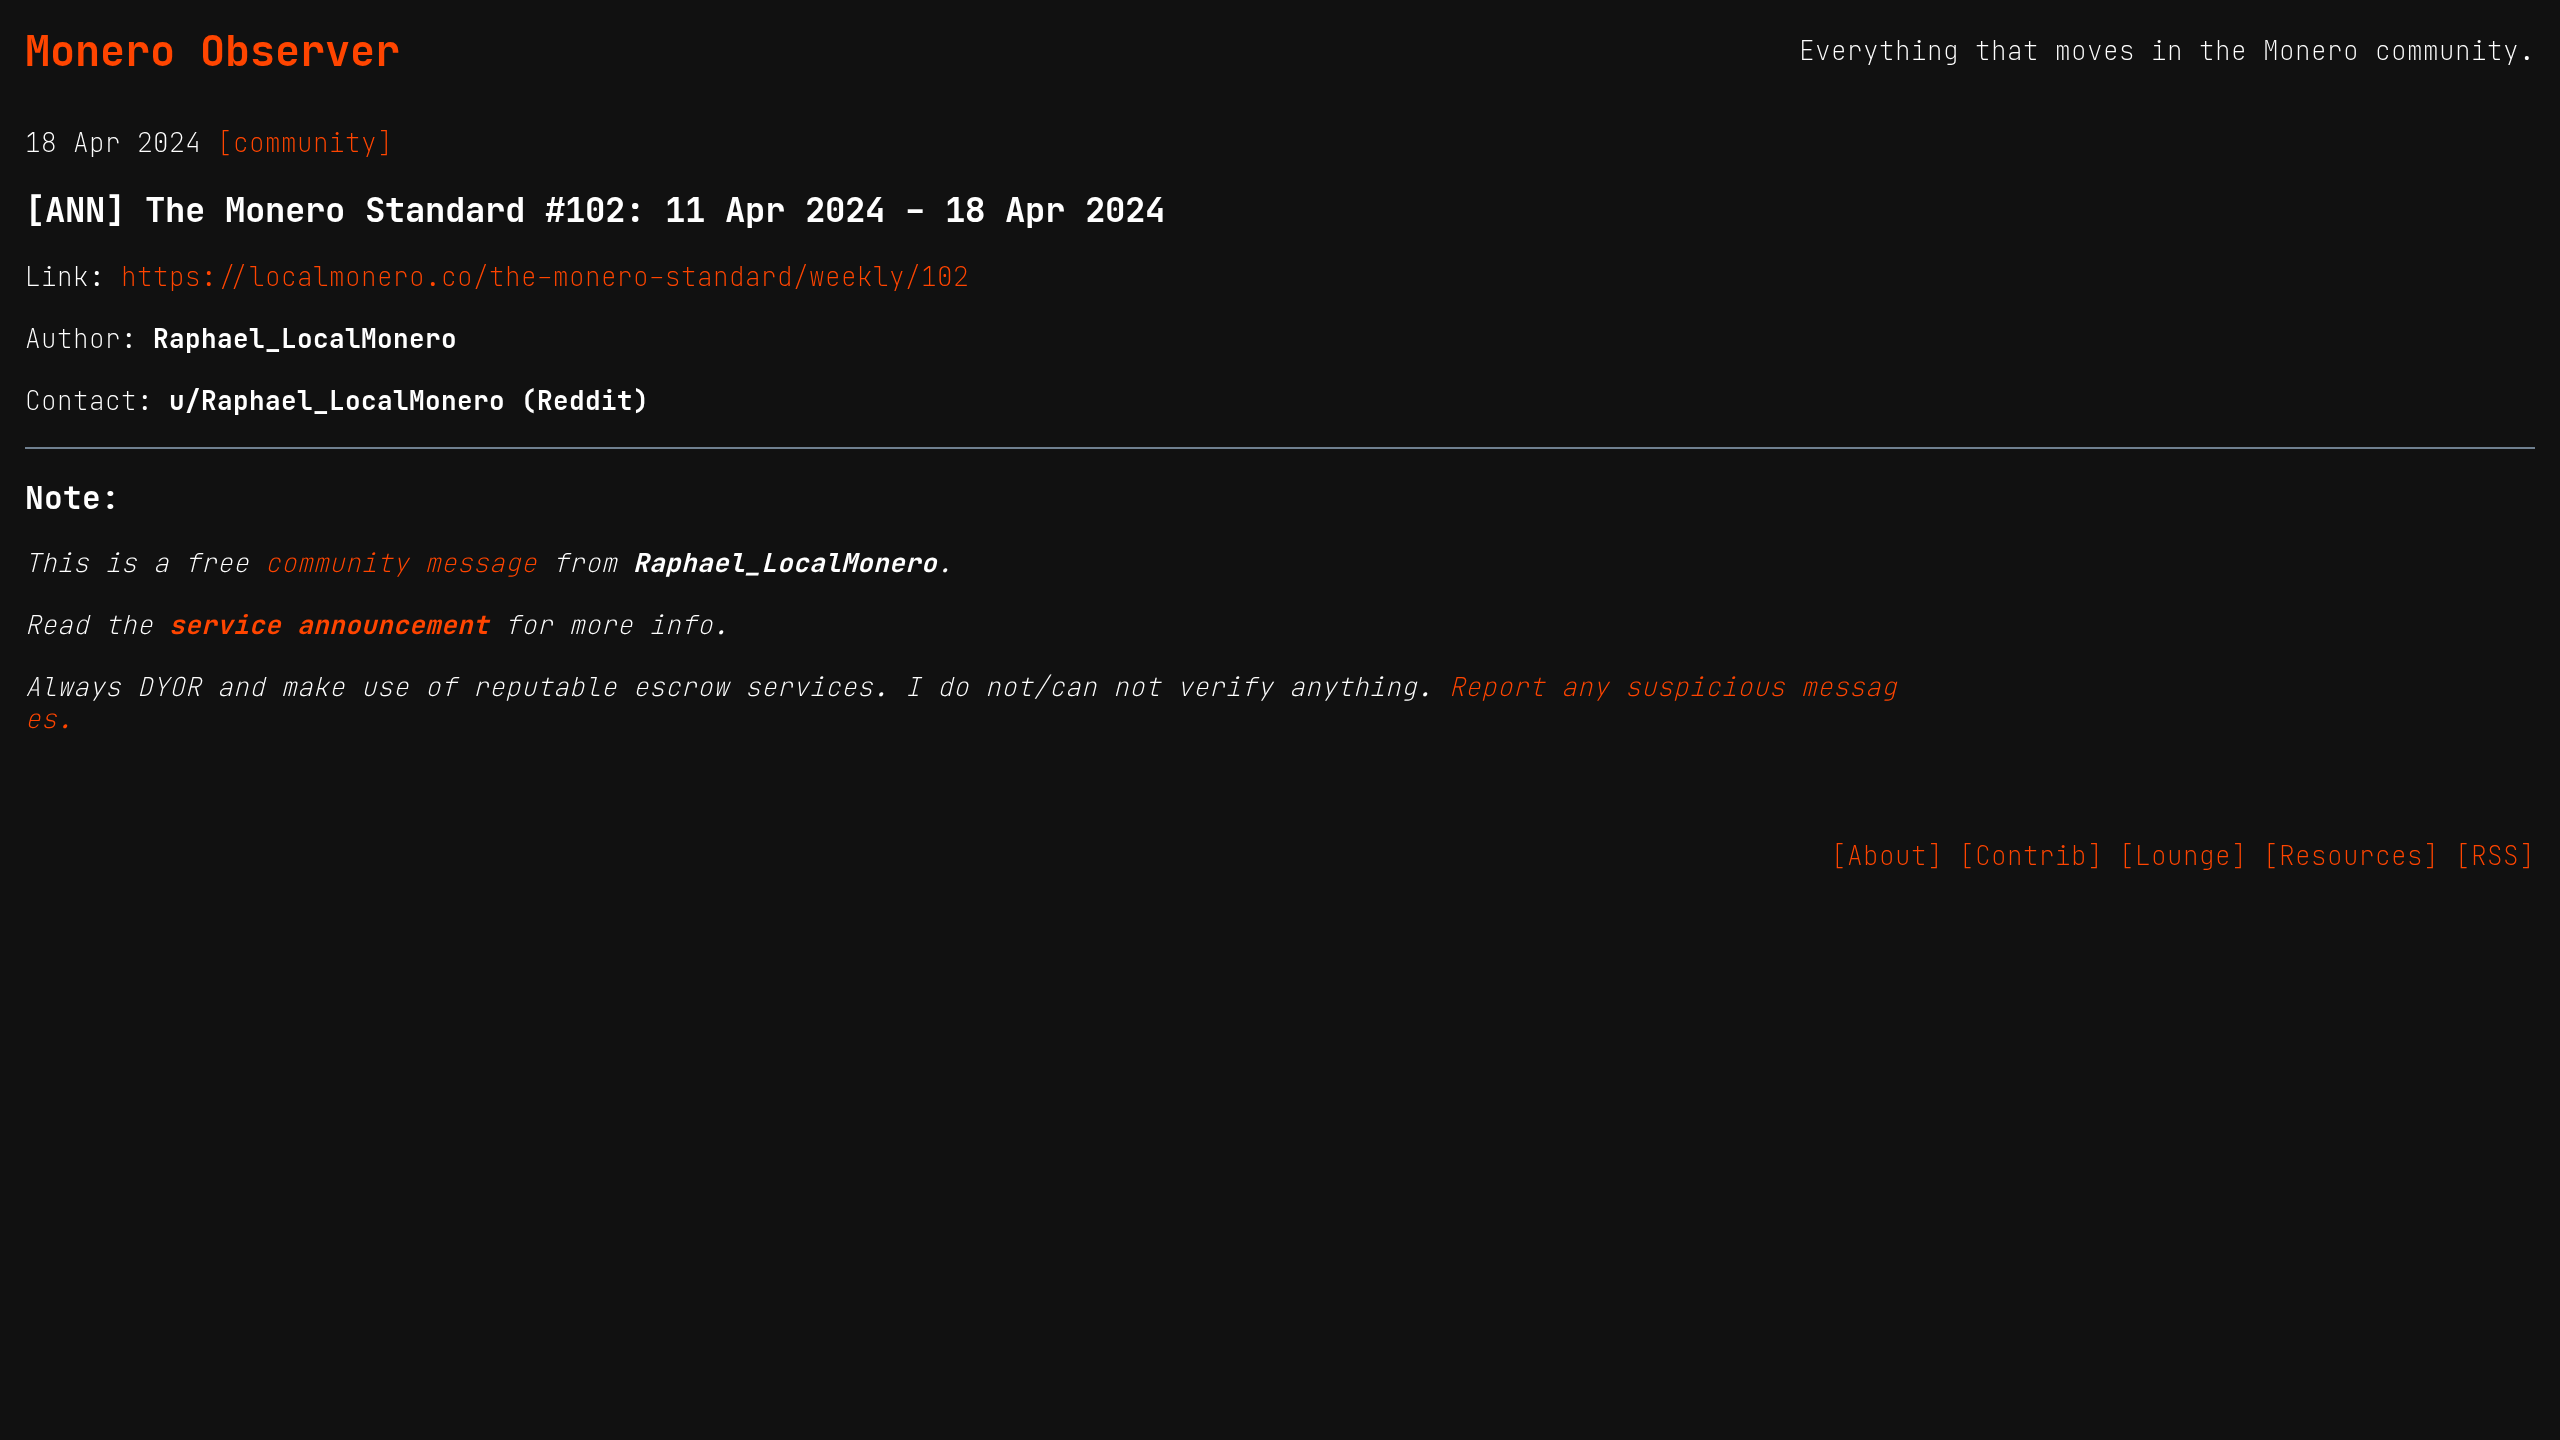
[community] (305, 143)
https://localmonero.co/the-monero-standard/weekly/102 (545, 277)
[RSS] (2495, 856)
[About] (1887, 856)
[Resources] (2351, 856)
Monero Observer (212, 51)
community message (401, 563)
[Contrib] (2031, 856)
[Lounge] (2183, 856)
